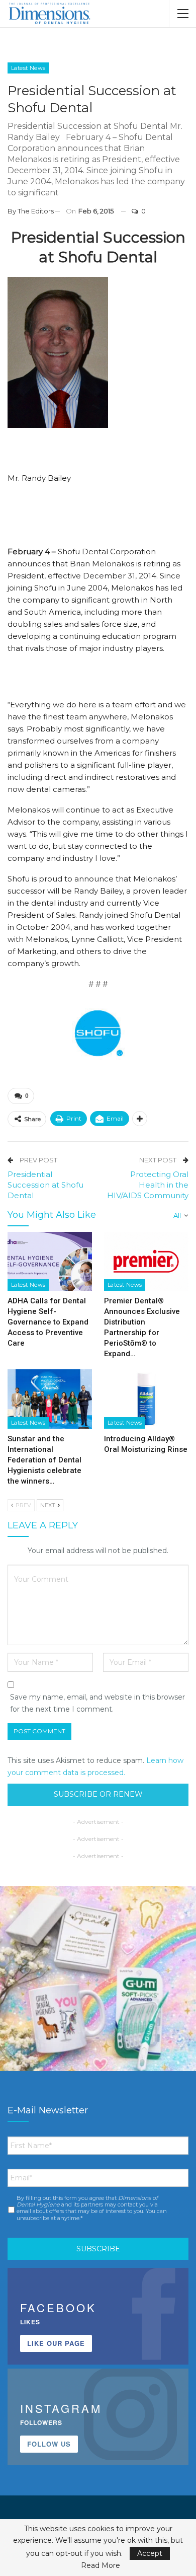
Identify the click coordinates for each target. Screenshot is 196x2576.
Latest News (28, 68)
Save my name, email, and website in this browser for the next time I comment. (97, 1703)
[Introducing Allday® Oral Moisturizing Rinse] (146, 1399)
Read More (101, 2565)
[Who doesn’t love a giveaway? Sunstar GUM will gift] (98, 1984)
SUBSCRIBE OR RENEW (98, 1794)
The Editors (36, 211)
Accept (150, 2553)
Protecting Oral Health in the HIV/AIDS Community (148, 1185)
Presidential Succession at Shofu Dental (45, 1185)
